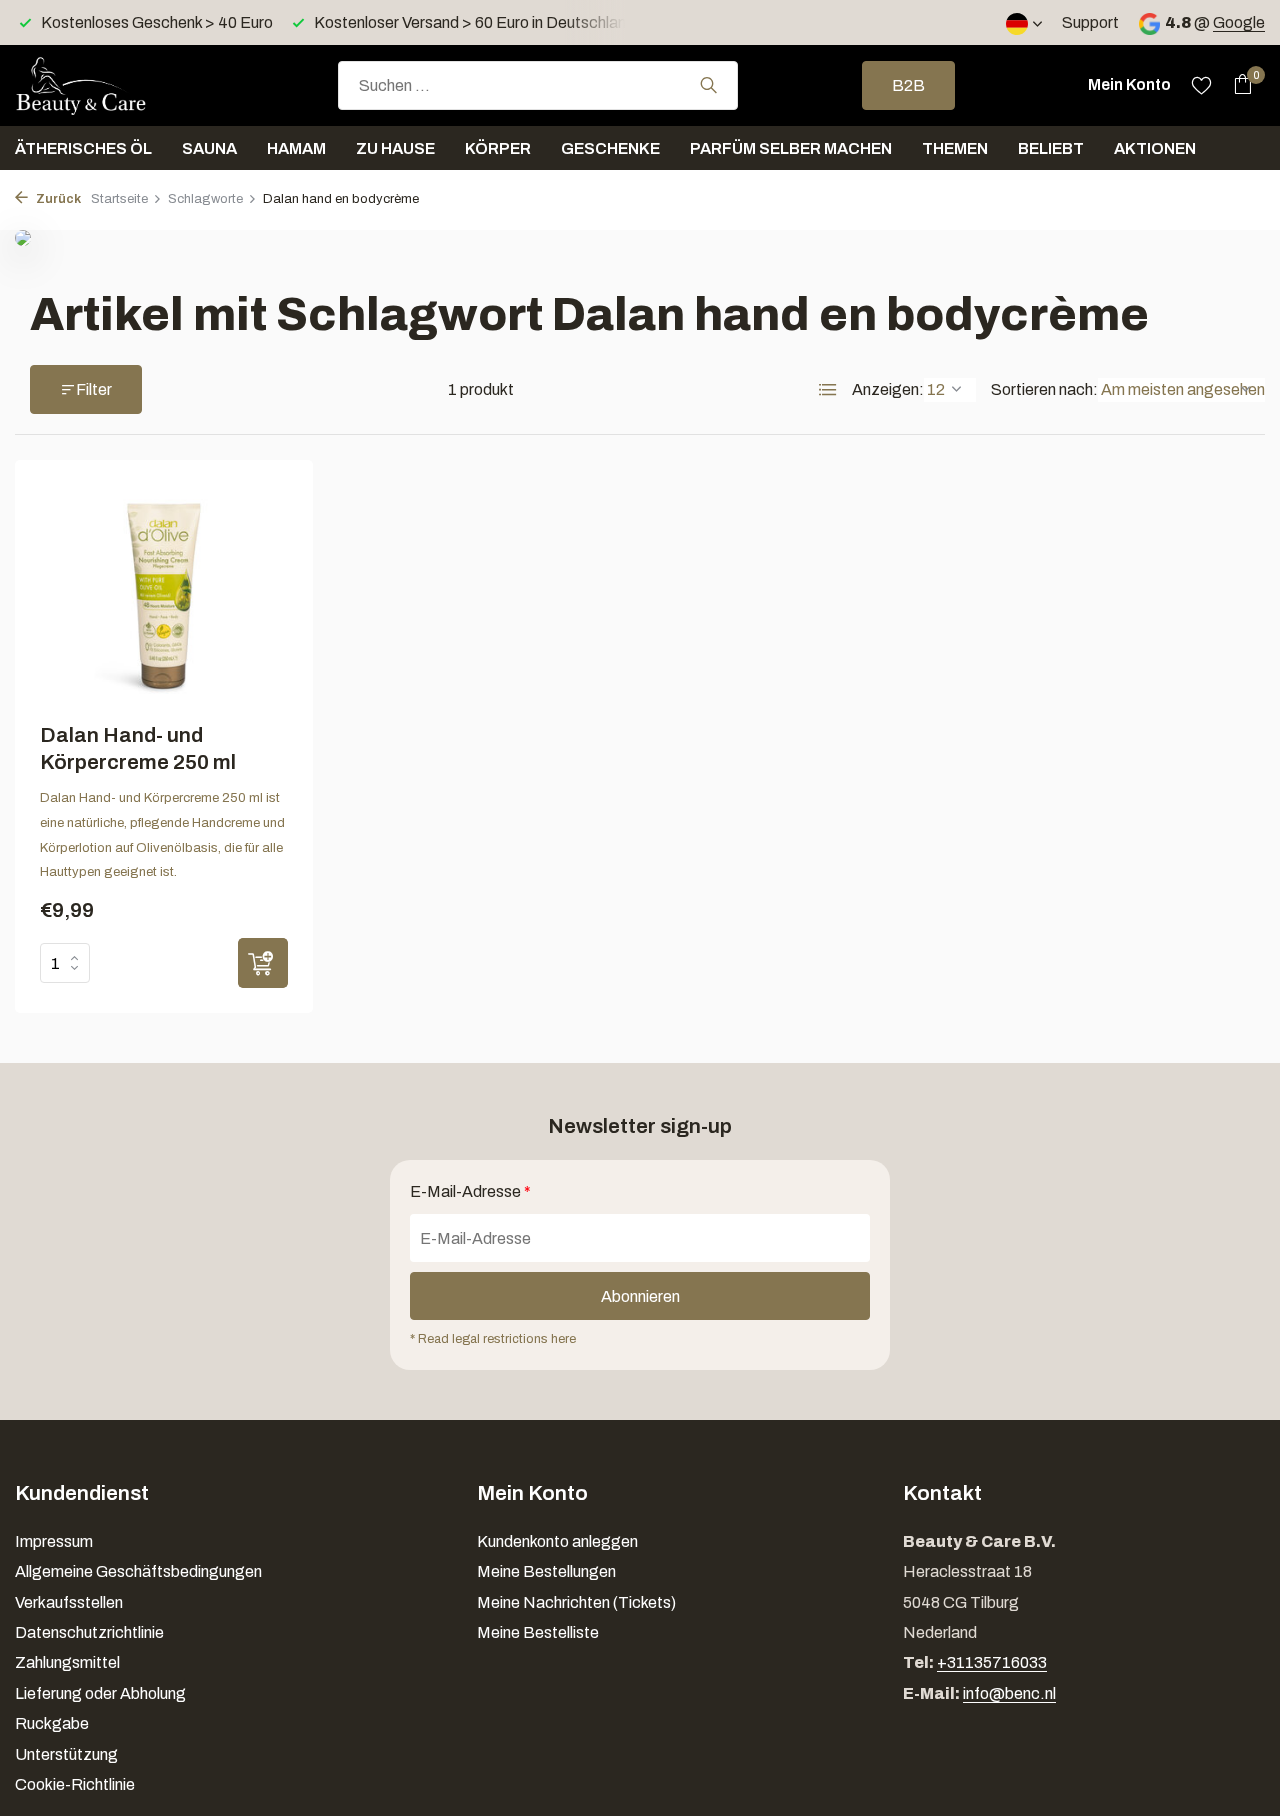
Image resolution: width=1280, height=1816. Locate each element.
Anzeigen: (888, 389)
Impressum (54, 1541)
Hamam (296, 148)
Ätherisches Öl (83, 148)
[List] (828, 390)
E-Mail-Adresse (470, 1191)
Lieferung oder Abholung (100, 1693)
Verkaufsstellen (69, 1602)
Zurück (57, 199)
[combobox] (538, 85)
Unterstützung (66, 1754)
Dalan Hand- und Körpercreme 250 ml (138, 748)
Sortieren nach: (1044, 389)
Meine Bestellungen (546, 1571)
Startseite (119, 199)
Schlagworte (205, 199)
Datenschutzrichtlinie (89, 1632)
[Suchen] (708, 85)
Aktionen (1155, 148)
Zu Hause (395, 148)
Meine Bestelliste (538, 1632)
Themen (955, 148)
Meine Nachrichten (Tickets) (576, 1602)
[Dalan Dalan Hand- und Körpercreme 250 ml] (164, 595)
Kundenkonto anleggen (557, 1541)
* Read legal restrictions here (493, 1339)
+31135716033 (992, 1662)
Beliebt (1051, 148)
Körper (498, 148)
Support (1090, 22)
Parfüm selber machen (791, 148)
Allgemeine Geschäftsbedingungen (138, 1571)
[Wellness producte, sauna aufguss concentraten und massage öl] (115, 85)
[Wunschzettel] (1201, 85)
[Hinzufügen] (263, 963)
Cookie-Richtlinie (75, 1784)
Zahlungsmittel (67, 1662)
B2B (908, 85)
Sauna (209, 148)
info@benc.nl (1009, 1693)
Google (1239, 22)
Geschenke (610, 148)
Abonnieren (640, 1296)
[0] (1237, 85)
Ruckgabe (52, 1723)
